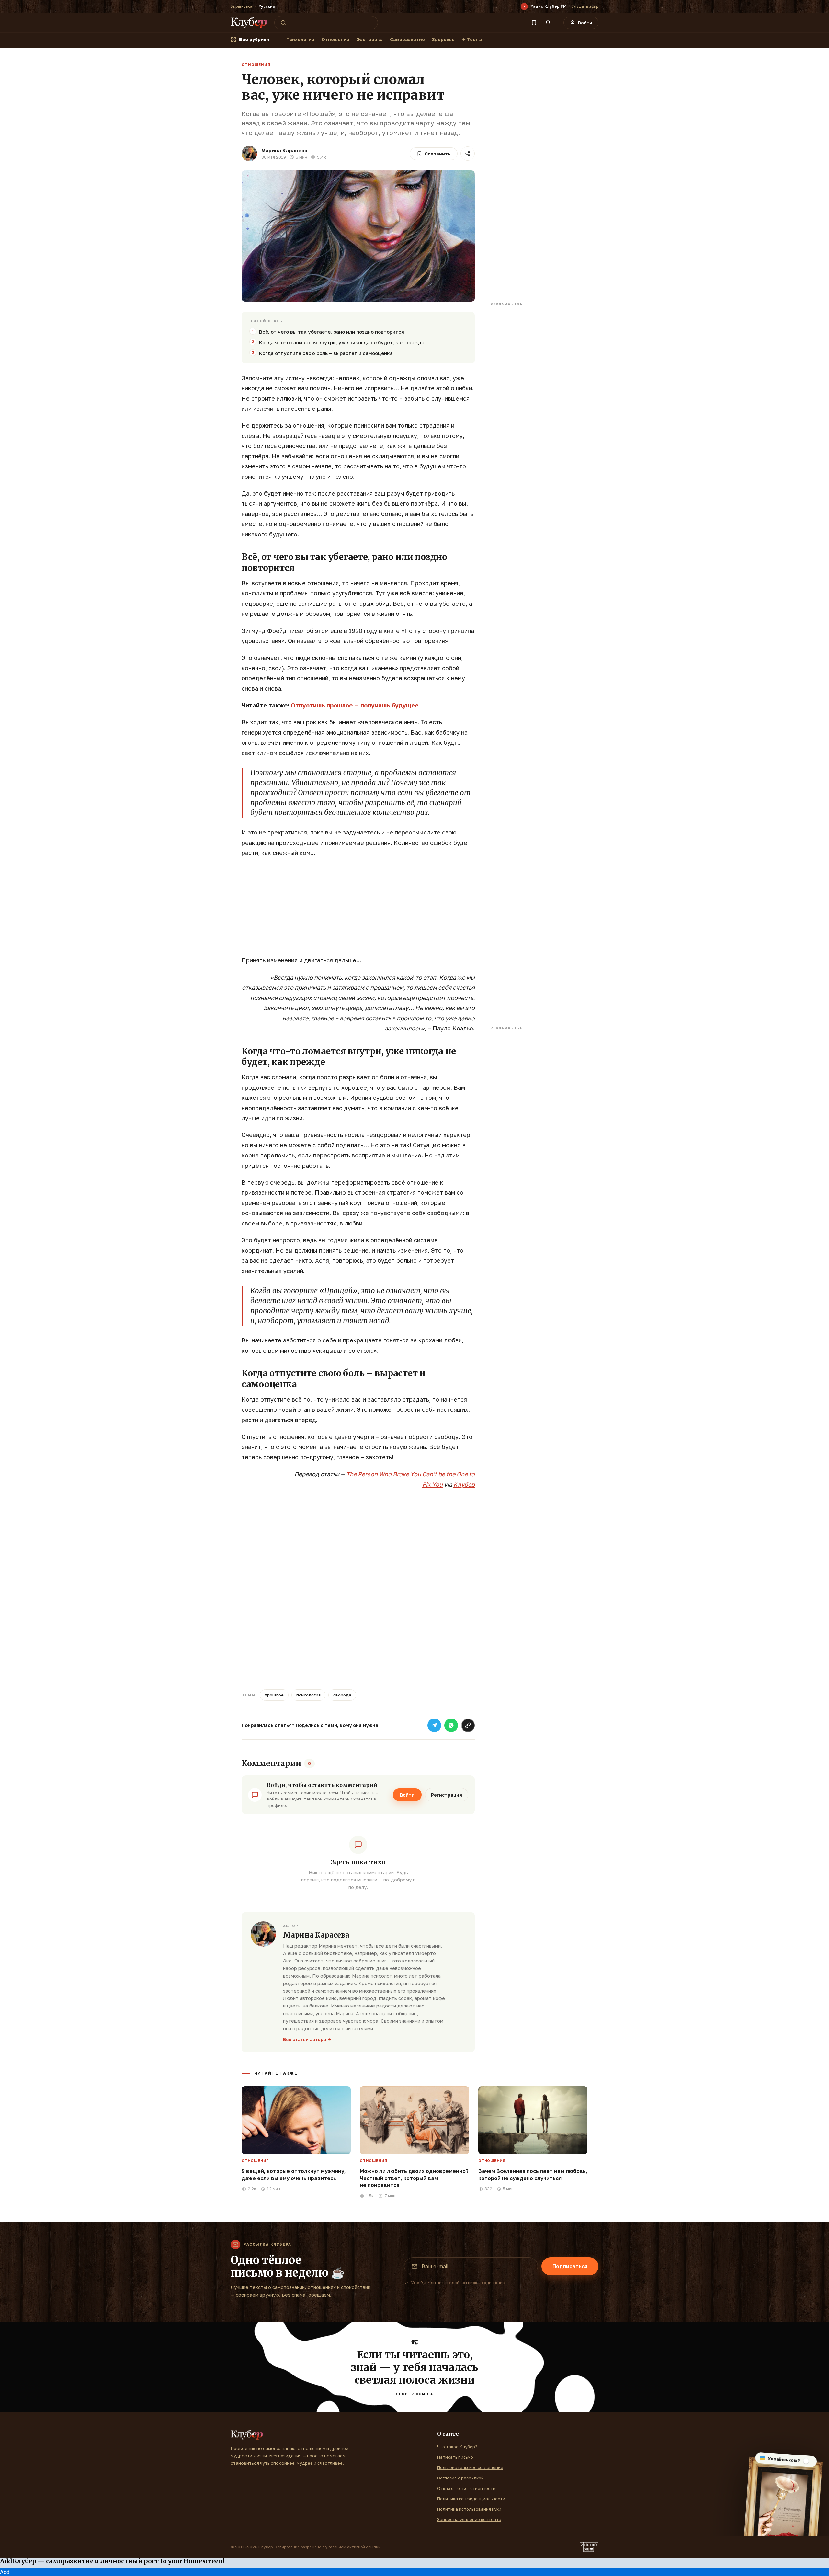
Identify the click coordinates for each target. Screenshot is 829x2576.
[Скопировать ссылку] (468, 1725)
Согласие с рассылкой (460, 2478)
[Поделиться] (468, 154)
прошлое (274, 1695)
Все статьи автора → (307, 2039)
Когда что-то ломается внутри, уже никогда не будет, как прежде (342, 342)
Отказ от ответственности (466, 2488)
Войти (407, 1795)
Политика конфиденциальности (471, 2499)
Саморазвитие (407, 39)
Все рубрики (254, 39)
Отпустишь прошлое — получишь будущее (355, 705)
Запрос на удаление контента (469, 2519)
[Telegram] (434, 1725)
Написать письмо (455, 2457)
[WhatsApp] (451, 1725)
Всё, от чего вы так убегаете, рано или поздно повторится (332, 332)
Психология (300, 39)
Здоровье (443, 39)
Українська (241, 6)
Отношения (335, 39)
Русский (267, 6)
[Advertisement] (358, 910)
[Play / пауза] (524, 6)
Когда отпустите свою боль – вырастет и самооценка (326, 353)
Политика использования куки (469, 2509)
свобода (342, 1695)
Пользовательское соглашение (470, 2467)
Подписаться (570, 2266)
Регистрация (447, 1795)
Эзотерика (370, 39)
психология (308, 1695)
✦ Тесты (472, 39)
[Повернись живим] (589, 2547)
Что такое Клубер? (457, 2447)
